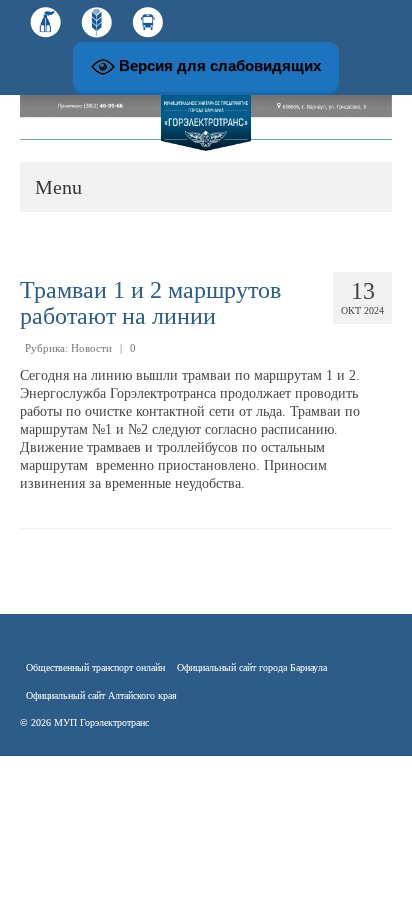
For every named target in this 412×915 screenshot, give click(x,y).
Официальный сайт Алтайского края (101, 695)
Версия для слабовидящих (218, 65)
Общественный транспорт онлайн (95, 667)
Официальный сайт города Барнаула (252, 667)
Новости (91, 348)
